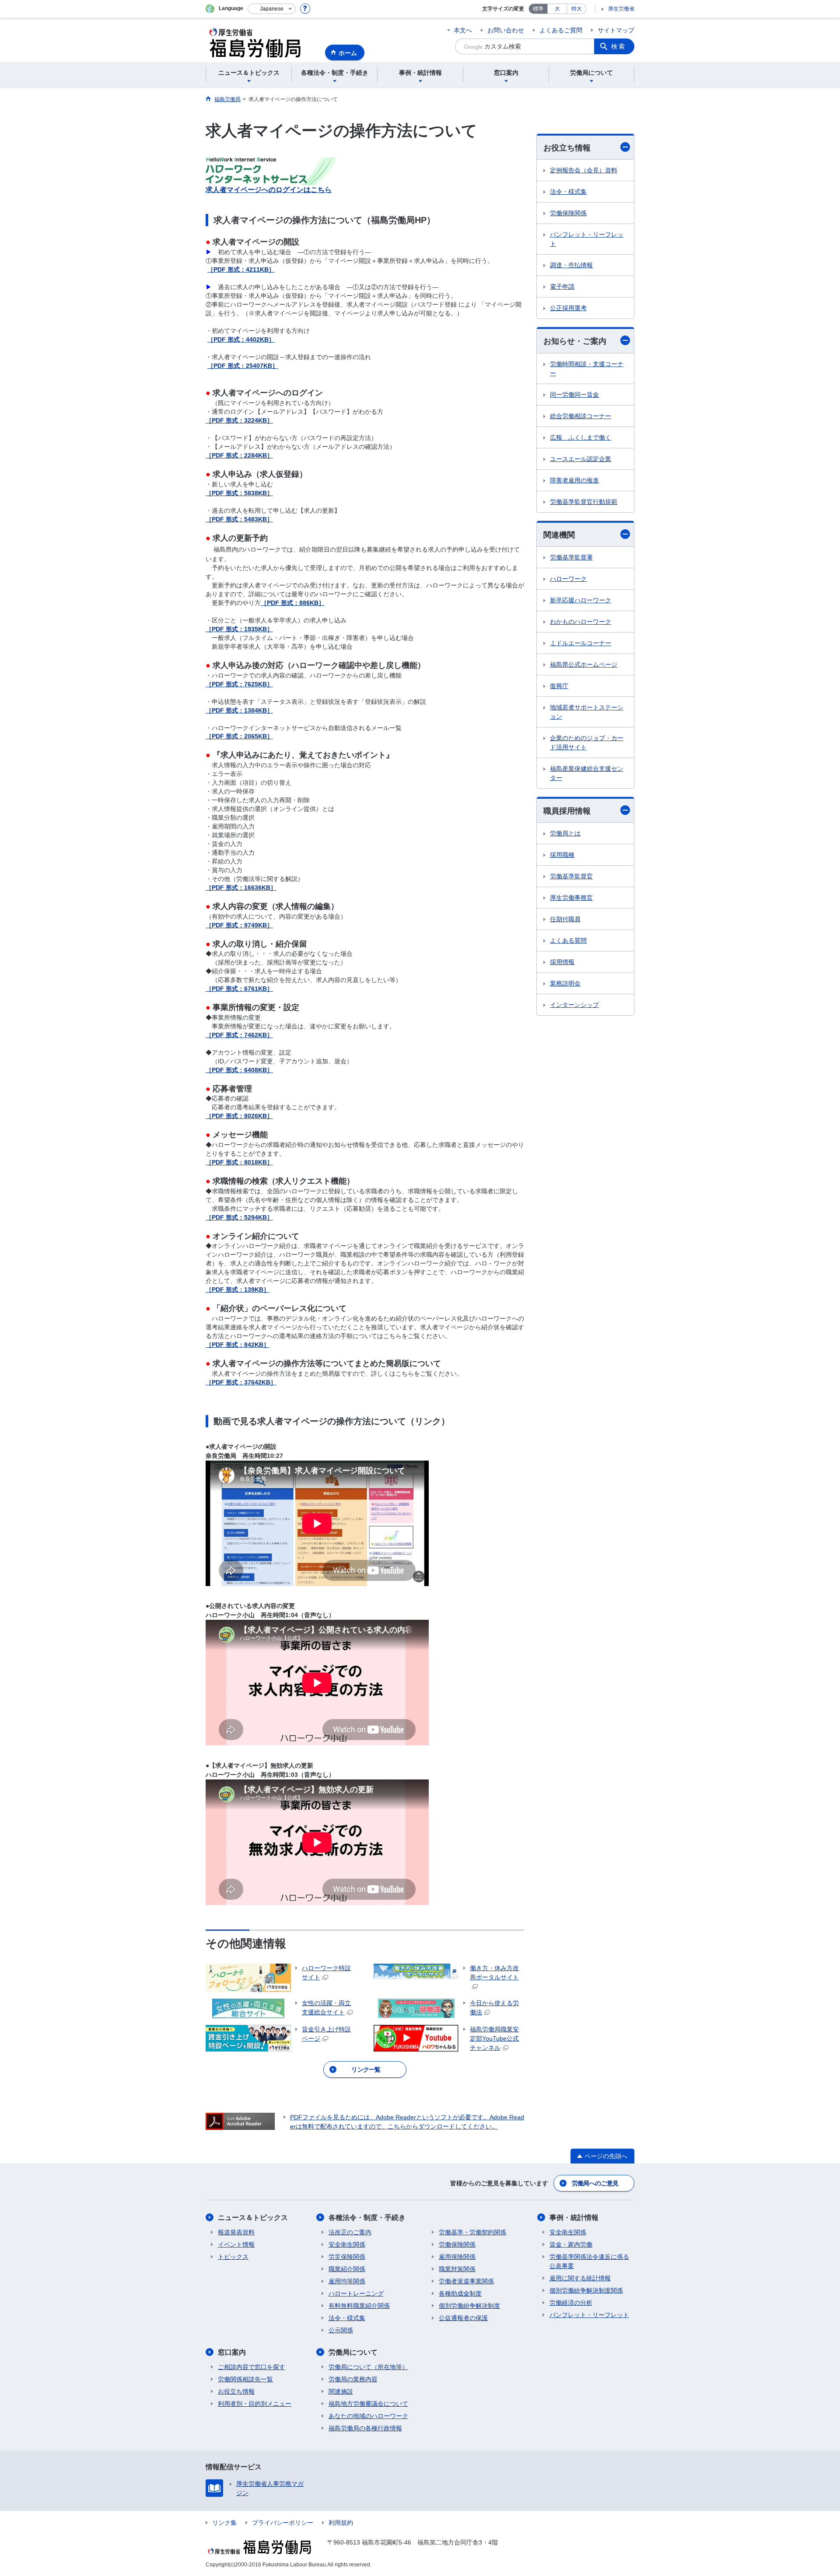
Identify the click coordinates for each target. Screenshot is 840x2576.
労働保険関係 (568, 213)
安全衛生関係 (347, 2244)
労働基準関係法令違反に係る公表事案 (589, 2261)
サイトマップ (616, 30)
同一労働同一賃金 (574, 395)
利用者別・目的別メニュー (255, 2404)
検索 (619, 46)
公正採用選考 (568, 308)
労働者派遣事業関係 (466, 2281)
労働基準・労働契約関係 (472, 2232)
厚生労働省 (621, 9)
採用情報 (562, 962)
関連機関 (559, 535)
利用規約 (341, 2523)
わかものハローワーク (581, 622)
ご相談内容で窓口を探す (252, 2367)
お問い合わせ (506, 30)
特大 (577, 9)
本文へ (463, 30)
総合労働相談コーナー (581, 416)
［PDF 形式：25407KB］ (243, 366)
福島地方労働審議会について (368, 2404)
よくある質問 (568, 940)
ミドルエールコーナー (581, 643)
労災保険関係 (347, 2257)
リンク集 (224, 2523)
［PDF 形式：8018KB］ (239, 1162)
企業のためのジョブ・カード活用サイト (587, 743)
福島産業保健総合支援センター (587, 773)
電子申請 (562, 287)
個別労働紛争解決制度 (469, 2306)
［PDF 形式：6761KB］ (239, 989)
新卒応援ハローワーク (581, 600)
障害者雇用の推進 (574, 480)
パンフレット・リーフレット (587, 239)
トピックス (233, 2257)
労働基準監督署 (571, 557)
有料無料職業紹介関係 (359, 2306)
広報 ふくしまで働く (581, 437)
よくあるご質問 (561, 30)
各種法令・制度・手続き (367, 2218)
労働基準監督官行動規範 (584, 502)
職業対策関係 (457, 2269)
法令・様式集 (568, 192)
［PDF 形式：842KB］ (238, 1345)
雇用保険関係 (457, 2257)
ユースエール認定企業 (581, 459)
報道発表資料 (236, 2232)
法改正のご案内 (350, 2232)
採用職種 (562, 855)
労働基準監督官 (571, 876)
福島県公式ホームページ (584, 664)
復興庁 (559, 686)
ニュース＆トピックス (253, 2218)
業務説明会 (565, 983)
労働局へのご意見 (595, 2183)
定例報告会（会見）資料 (584, 170)
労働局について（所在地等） (368, 2367)
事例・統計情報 (574, 2218)
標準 (538, 9)
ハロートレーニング (356, 2293)
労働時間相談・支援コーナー (587, 369)
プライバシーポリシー (283, 2523)
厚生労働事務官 (571, 898)
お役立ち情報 (567, 148)
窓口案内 (232, 2352)
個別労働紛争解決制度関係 (586, 2290)
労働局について (353, 2352)
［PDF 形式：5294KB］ (239, 1217)
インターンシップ (574, 1005)
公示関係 (341, 2330)
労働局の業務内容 (353, 2379)
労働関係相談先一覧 (245, 2379)
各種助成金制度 (460, 2293)
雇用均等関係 (347, 2281)
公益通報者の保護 (463, 2318)
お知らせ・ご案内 (575, 341)
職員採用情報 (567, 811)
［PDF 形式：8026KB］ (239, 1116)
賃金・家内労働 (571, 2244)
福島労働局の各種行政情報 (365, 2428)
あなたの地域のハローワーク (368, 2416)
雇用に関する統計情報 (580, 2278)
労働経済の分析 (571, 2303)
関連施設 (341, 2391)
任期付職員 (565, 919)
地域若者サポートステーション (587, 712)
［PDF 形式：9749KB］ (239, 925)
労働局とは (565, 833)
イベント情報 (236, 2244)
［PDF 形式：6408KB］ (239, 1070)
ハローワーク (568, 579)
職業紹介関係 (347, 2269)
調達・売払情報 (571, 265)
